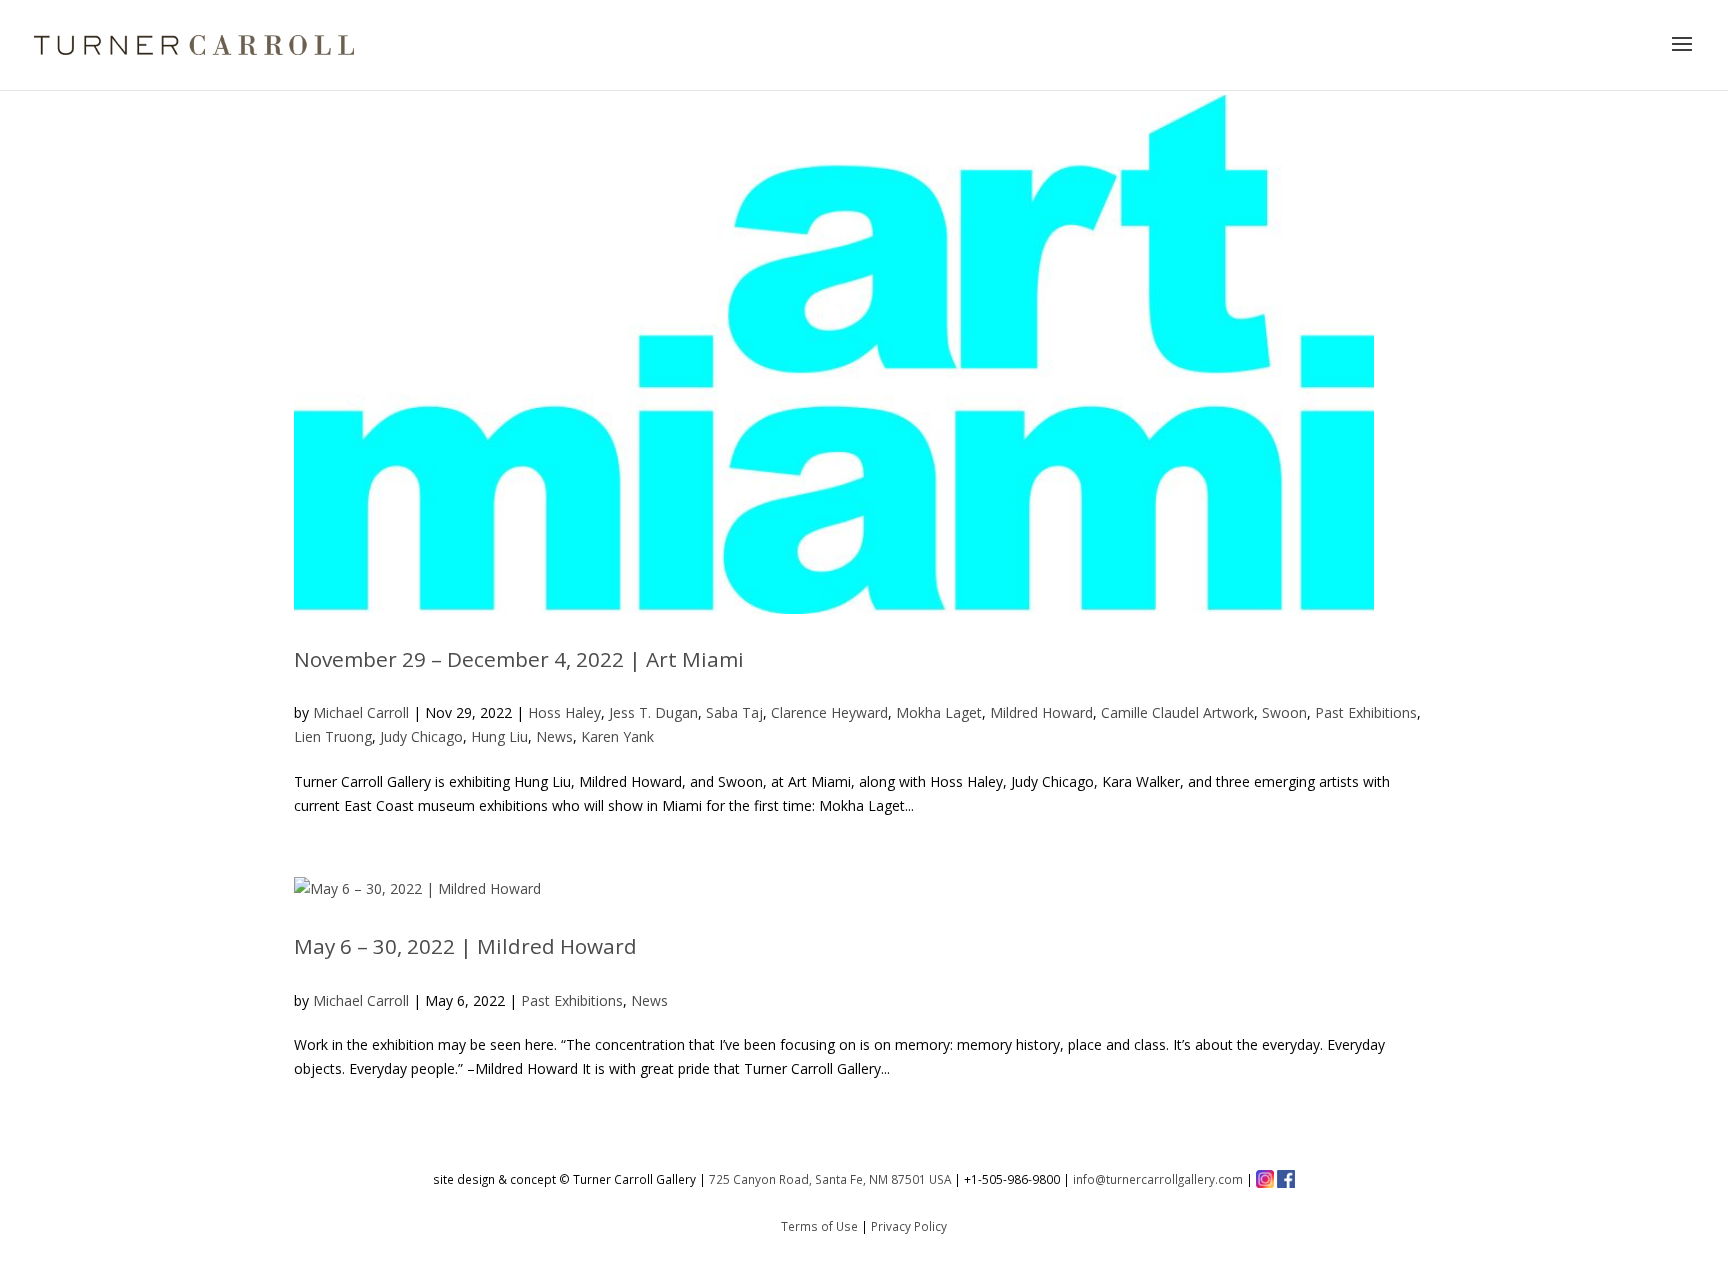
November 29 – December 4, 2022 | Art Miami (519, 659)
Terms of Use (819, 1226)
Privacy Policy (909, 1226)
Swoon (1284, 712)
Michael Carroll (361, 712)
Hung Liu (499, 736)
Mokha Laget (939, 712)
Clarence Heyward (829, 712)
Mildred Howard (1041, 712)
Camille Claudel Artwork (1177, 712)
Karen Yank (617, 736)
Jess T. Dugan (653, 712)
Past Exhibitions (1366, 712)
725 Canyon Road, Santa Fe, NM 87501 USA (830, 1179)
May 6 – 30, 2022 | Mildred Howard (465, 946)
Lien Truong (333, 736)
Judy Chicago (421, 736)
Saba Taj (734, 712)
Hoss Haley (564, 712)
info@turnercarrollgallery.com (1158, 1179)
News (554, 736)
